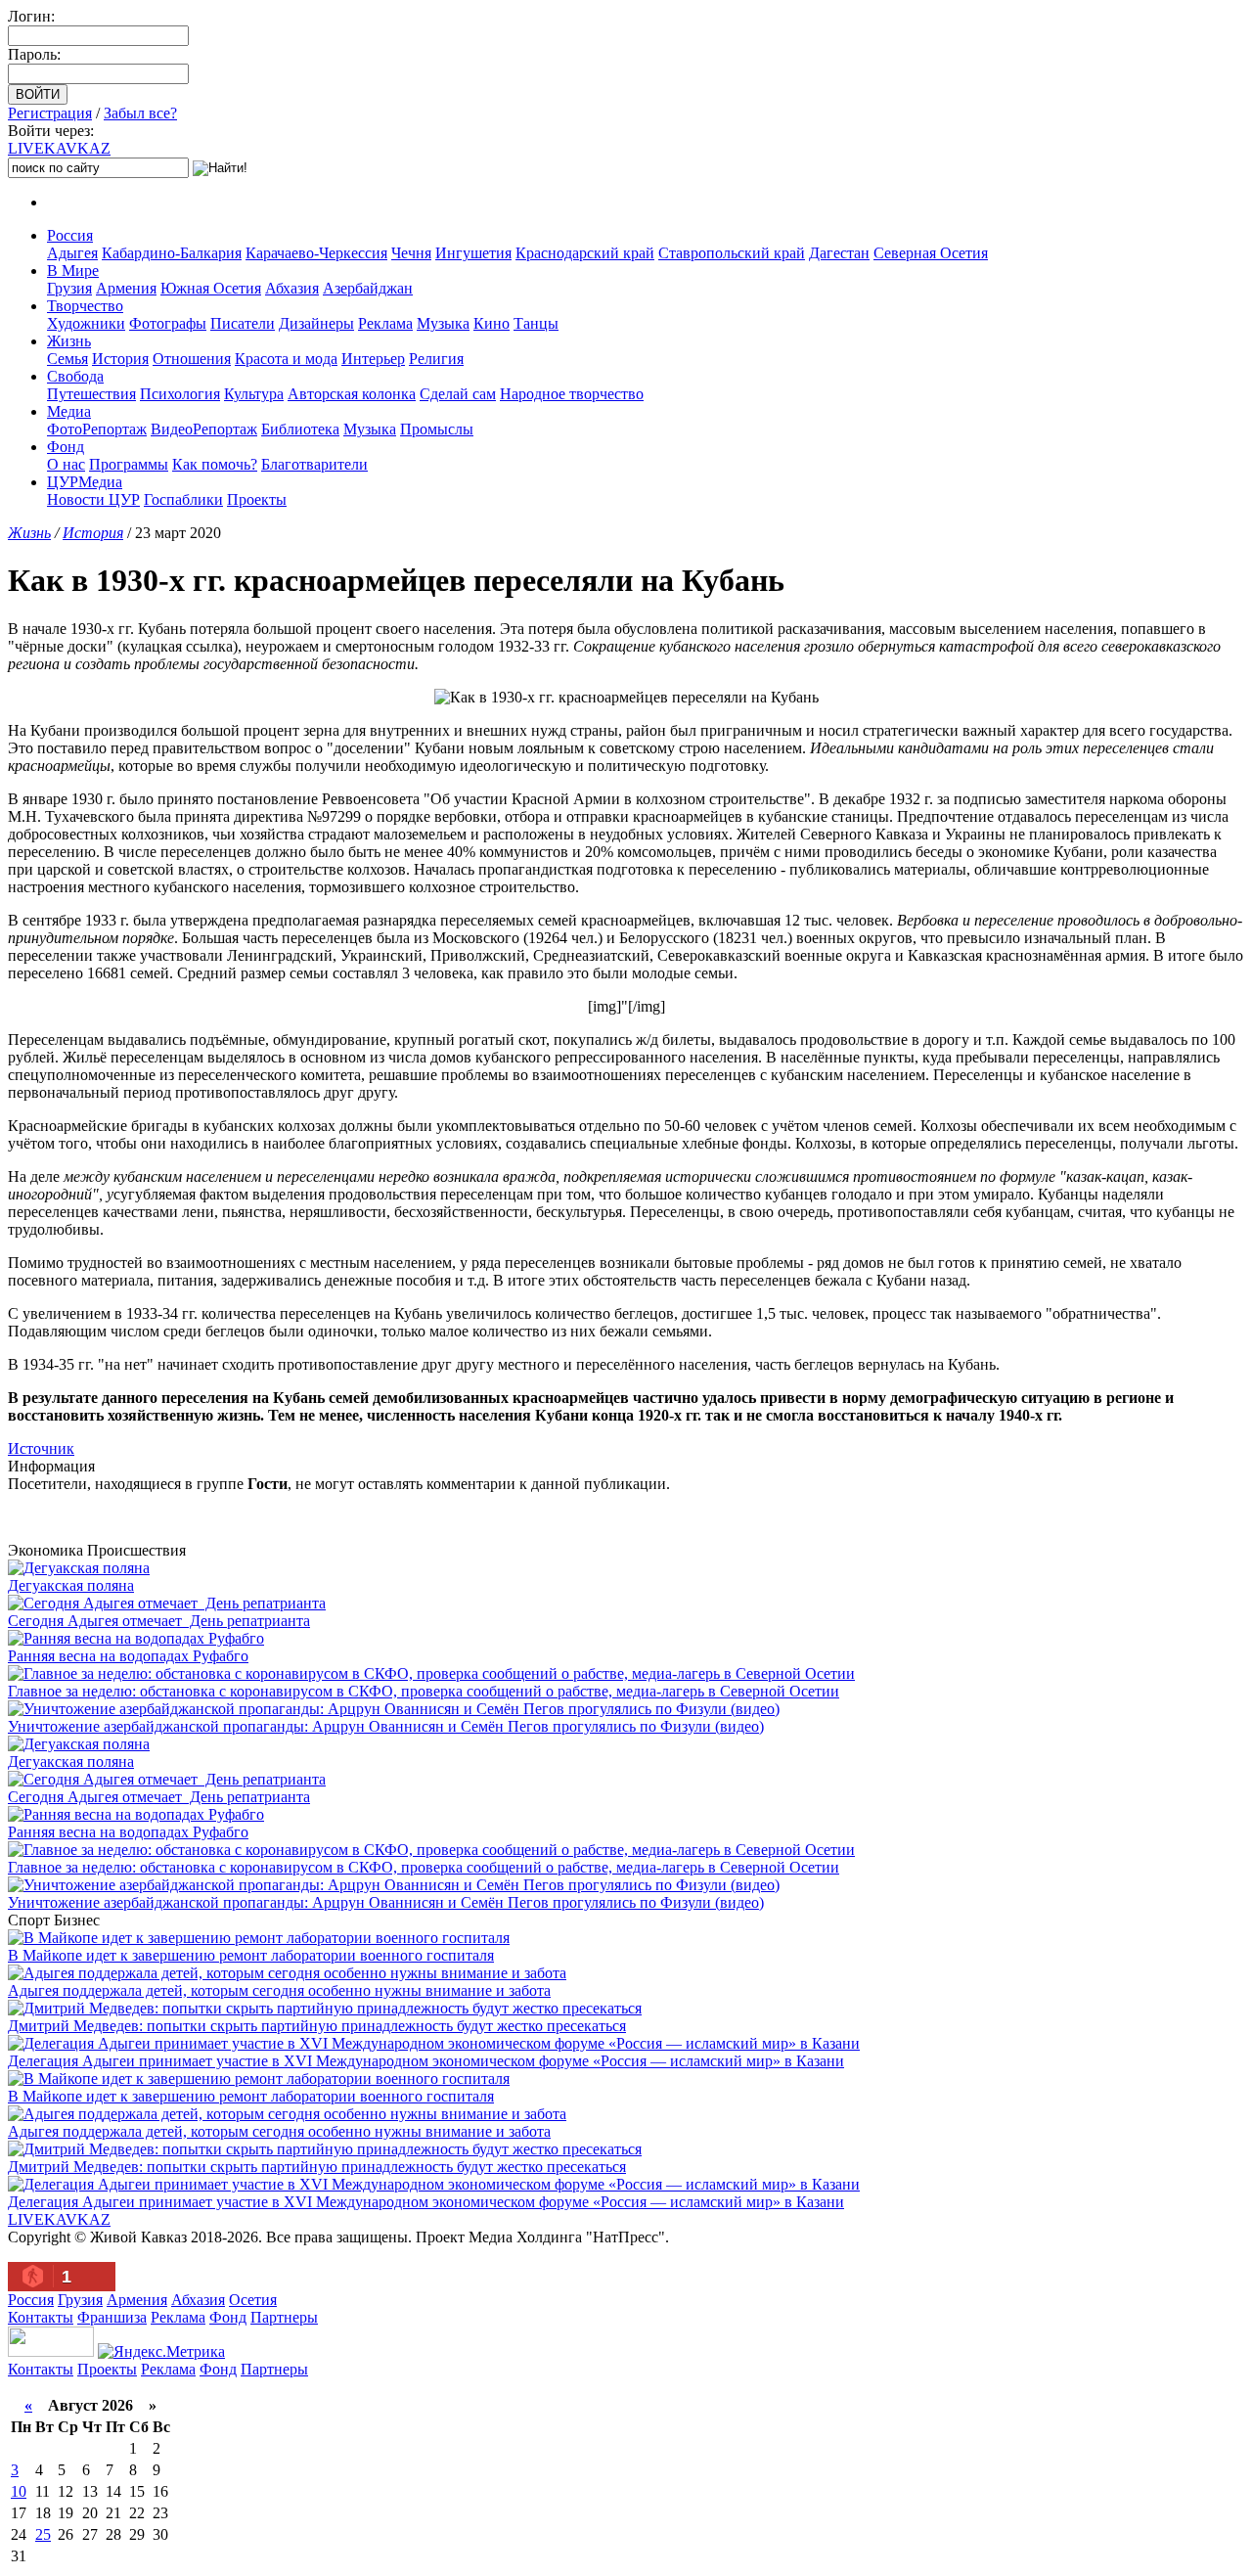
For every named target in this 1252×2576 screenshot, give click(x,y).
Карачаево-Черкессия (316, 253)
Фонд (66, 447)
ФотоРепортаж (97, 429)
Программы (129, 464)
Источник (41, 1448)
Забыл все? (140, 113)
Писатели (243, 323)
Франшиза (112, 2317)
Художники (86, 323)
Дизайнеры (316, 323)
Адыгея (72, 253)
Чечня (411, 253)
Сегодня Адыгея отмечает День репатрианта (159, 1621)
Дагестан (839, 253)
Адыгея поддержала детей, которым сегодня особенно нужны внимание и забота (279, 1990)
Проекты (257, 499)
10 (19, 2491)
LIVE (59, 148)
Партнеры (284, 2317)
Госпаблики (183, 499)
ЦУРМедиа (85, 482)
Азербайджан (368, 288)
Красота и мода (286, 359)
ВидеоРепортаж (204, 429)
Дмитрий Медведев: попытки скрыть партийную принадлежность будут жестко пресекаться (317, 2026)
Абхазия (292, 288)
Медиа (69, 411)
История (120, 359)
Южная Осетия (211, 288)
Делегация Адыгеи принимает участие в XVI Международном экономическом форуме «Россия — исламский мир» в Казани (426, 2061)
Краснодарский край (585, 253)
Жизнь (69, 341)
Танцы (536, 323)
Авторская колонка (352, 394)
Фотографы (168, 323)
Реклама (385, 323)
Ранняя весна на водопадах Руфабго (128, 1656)
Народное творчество (572, 394)
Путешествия (91, 394)
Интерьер (373, 359)
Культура (254, 394)
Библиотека (300, 429)
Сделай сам (458, 394)
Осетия (253, 2300)
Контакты (41, 2317)
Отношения (192, 359)
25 (43, 2534)
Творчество (85, 306)
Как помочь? (215, 464)
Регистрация (50, 113)
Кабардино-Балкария (172, 253)
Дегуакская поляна (71, 1585)
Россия (70, 235)
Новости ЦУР (93, 499)
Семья (67, 359)
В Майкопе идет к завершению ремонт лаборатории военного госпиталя (251, 1955)
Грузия (69, 288)
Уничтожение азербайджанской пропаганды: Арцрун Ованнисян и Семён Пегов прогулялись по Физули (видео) (386, 1726)
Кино (492, 323)
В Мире (73, 271)
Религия (436, 359)
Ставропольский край (732, 253)
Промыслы (437, 429)
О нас (66, 464)
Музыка (443, 323)
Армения (126, 288)
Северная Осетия (931, 253)
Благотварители (314, 464)
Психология (180, 394)
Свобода (75, 376)
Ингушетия (473, 253)
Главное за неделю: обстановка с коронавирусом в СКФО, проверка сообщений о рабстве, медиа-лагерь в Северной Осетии (424, 1691)
